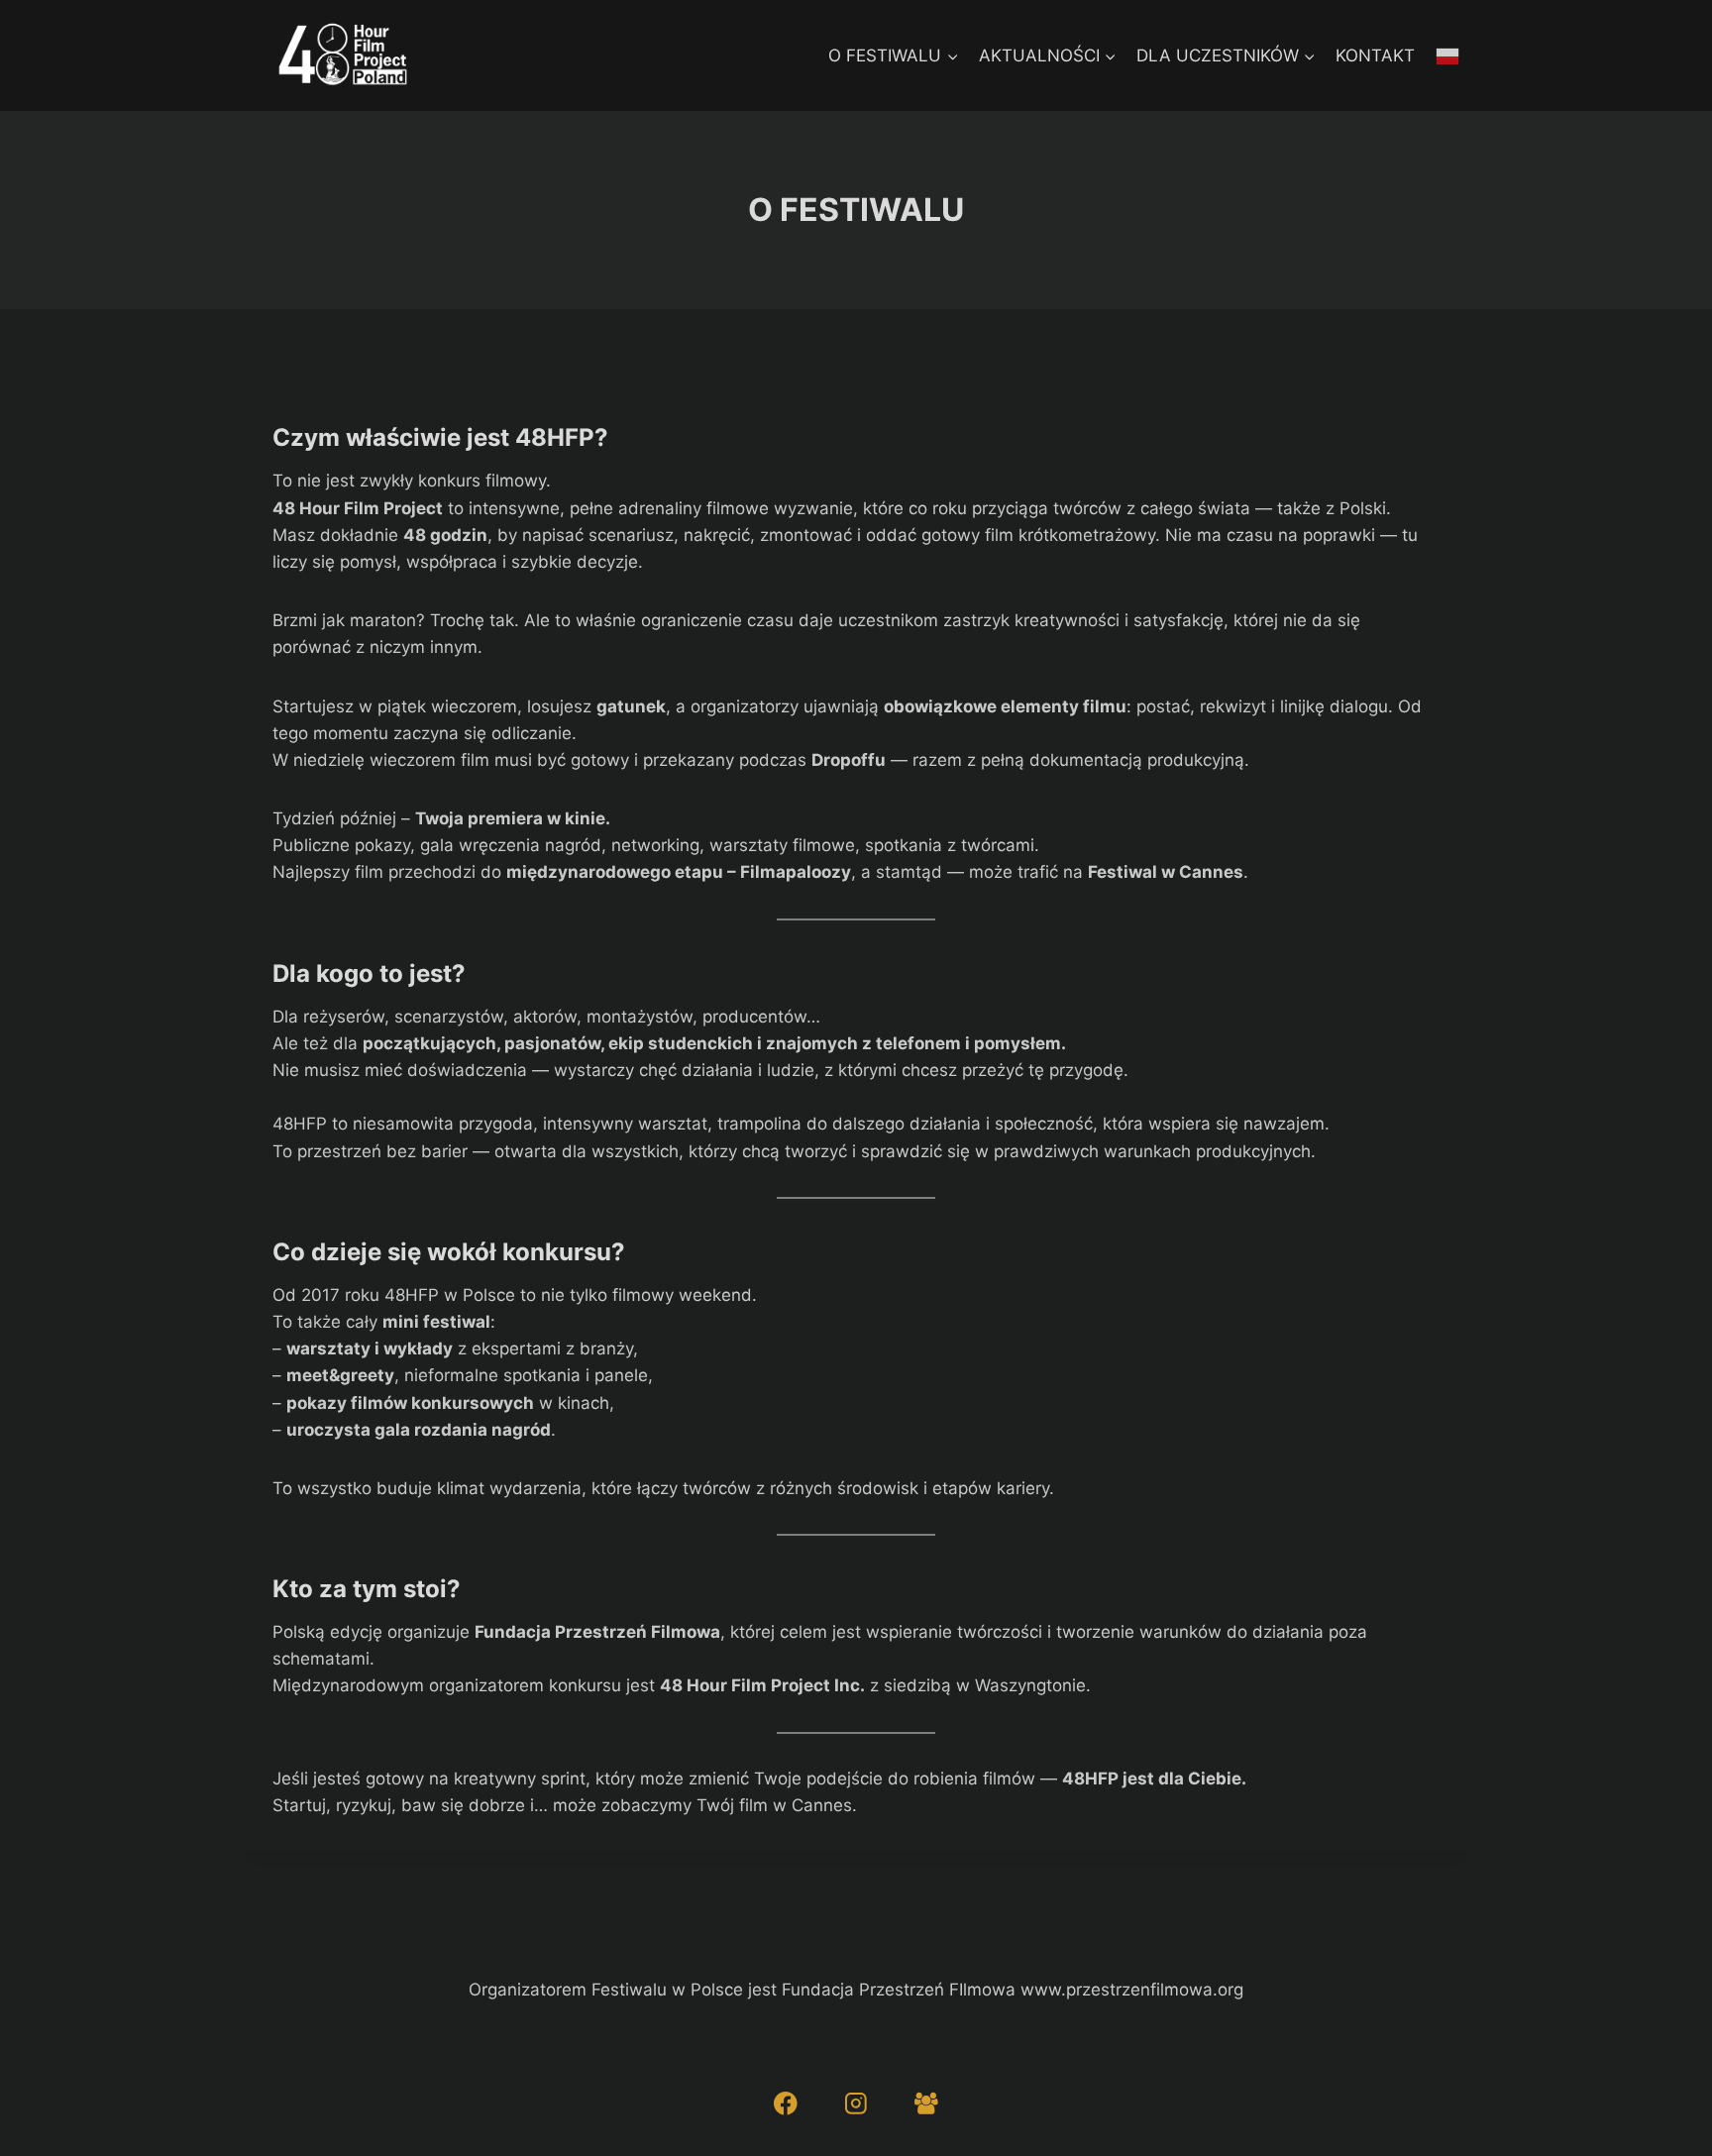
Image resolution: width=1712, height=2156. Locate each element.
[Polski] (1448, 55)
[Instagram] (856, 2103)
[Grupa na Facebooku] (926, 2103)
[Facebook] (785, 2103)
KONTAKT (1375, 55)
